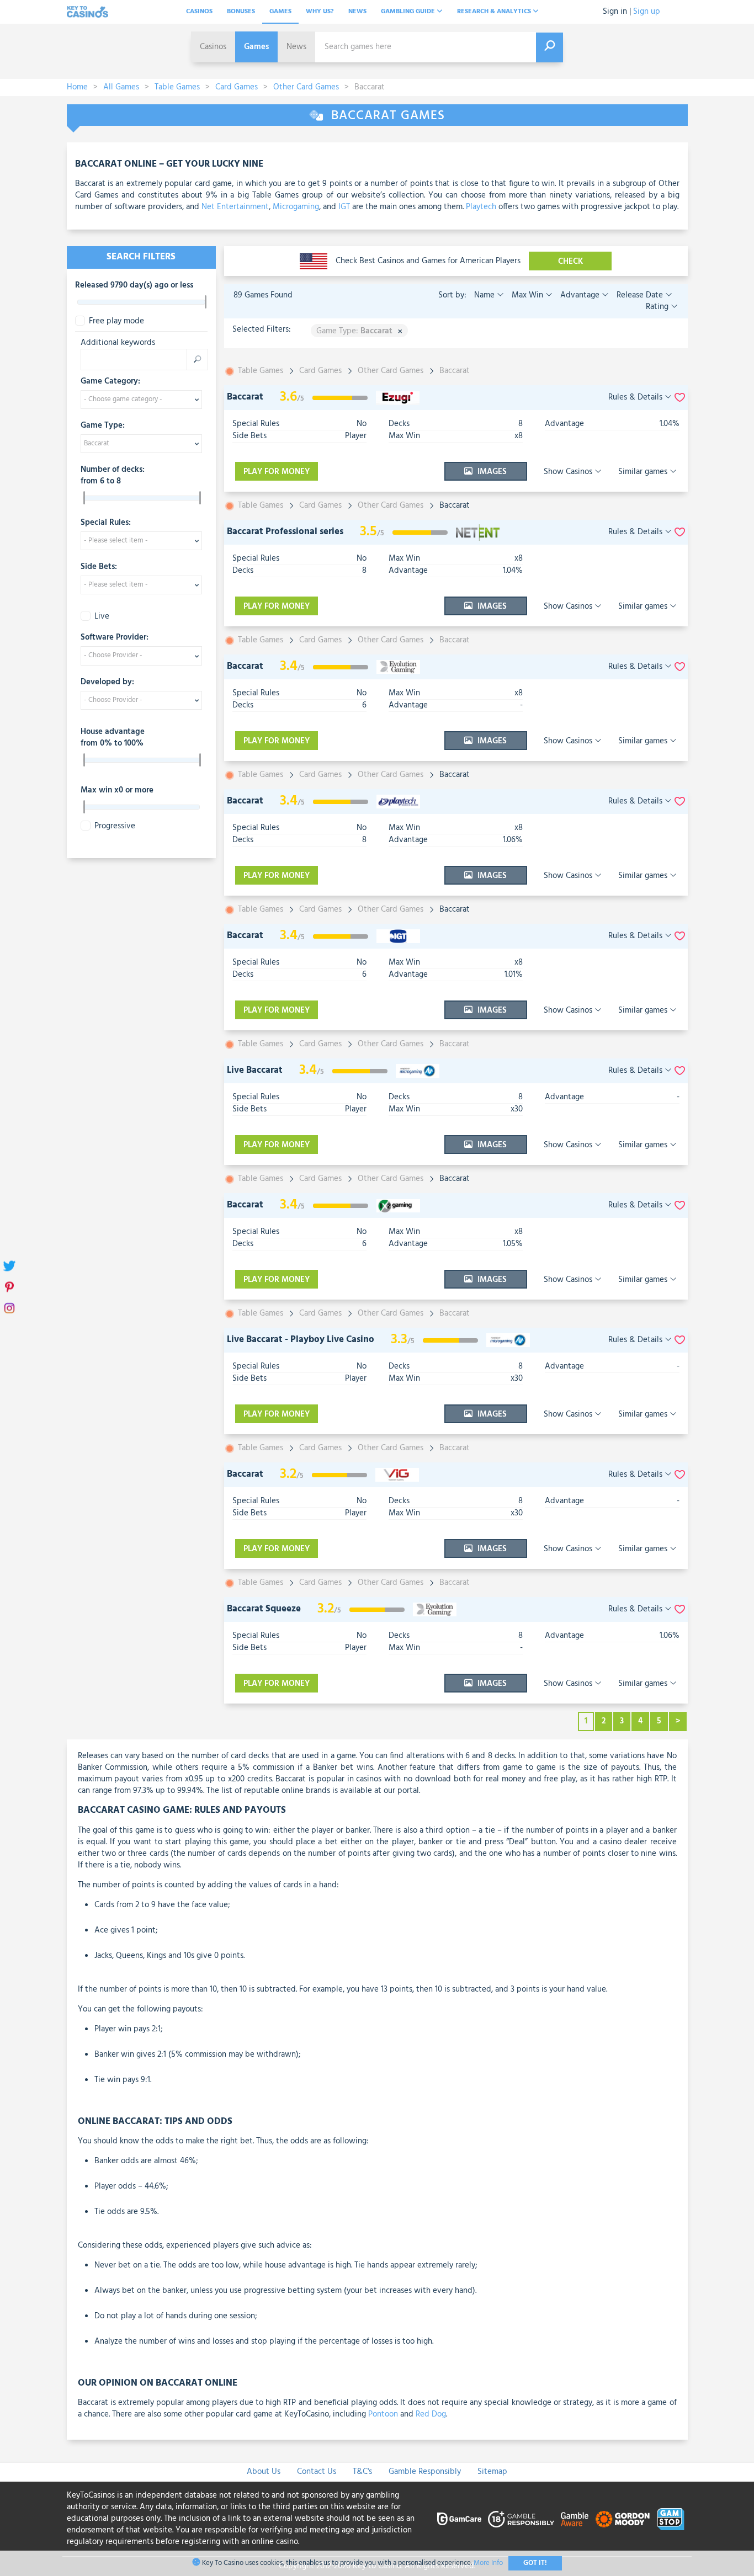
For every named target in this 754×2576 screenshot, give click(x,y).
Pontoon (383, 2414)
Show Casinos (569, 472)
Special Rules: (106, 523)
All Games (121, 87)
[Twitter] (10, 1267)
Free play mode (116, 321)
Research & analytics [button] (495, 12)
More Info (488, 2563)
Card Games (237, 87)
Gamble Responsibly (425, 2472)
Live (102, 617)
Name (485, 295)
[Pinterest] (10, 1288)
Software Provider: (115, 638)
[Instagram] (10, 1309)
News (357, 12)
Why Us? (320, 12)
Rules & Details (636, 398)
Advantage (580, 295)
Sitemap (492, 2472)
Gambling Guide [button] (409, 12)
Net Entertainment (235, 207)
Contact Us (317, 2472)
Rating (658, 307)
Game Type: (103, 426)
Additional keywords (118, 343)
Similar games (644, 472)
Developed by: (107, 683)
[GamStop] (671, 2519)
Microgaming (296, 207)
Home (77, 87)
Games (280, 12)
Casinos (199, 12)
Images (491, 472)
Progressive (115, 826)
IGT (344, 207)
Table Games (177, 87)
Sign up (647, 12)
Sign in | (617, 12)
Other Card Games (306, 87)
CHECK (570, 262)
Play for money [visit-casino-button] (277, 472)
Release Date (640, 295)
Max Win (527, 295)
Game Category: (110, 382)
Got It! (535, 2563)
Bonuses (241, 12)
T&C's (362, 2472)
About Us (264, 2472)
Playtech (481, 207)
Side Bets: (99, 567)
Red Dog (431, 2414)
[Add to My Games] (680, 398)
